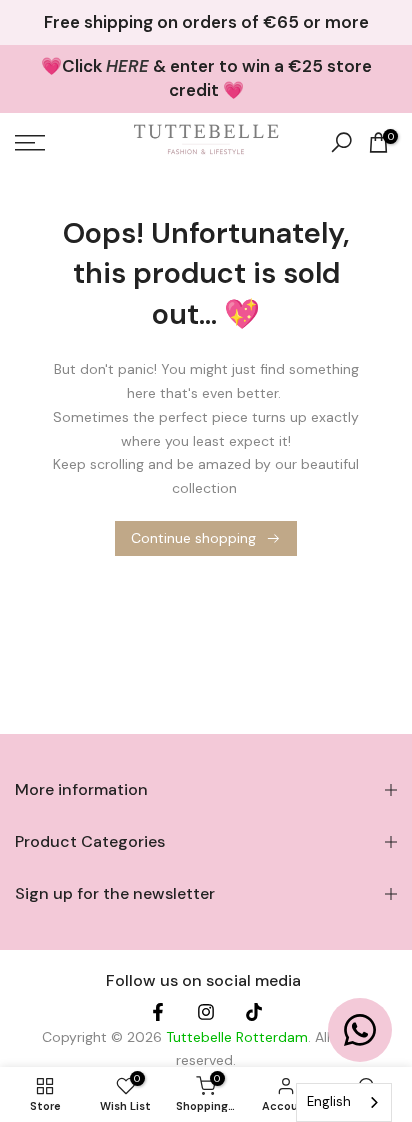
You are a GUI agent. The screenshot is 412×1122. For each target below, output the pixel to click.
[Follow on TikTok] (254, 1014)
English (329, 1101)
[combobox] (344, 1102)
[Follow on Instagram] (206, 1014)
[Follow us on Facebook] (158, 1014)
